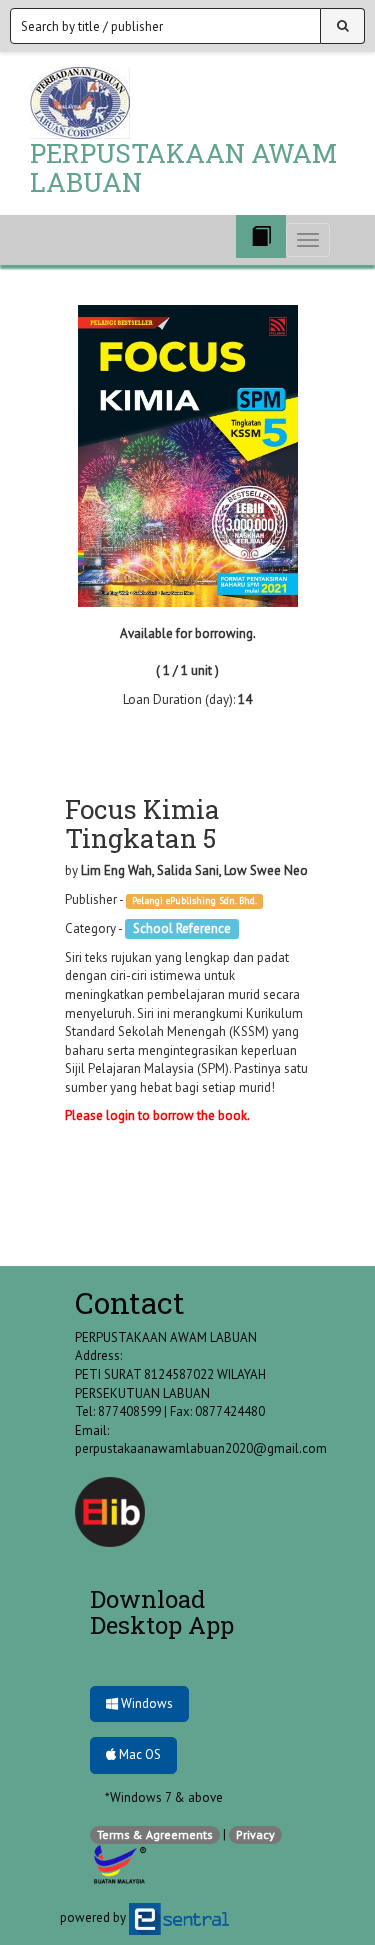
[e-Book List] (261, 236)
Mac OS (138, 1754)
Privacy (255, 1834)
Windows (145, 1703)
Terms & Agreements (155, 1834)
